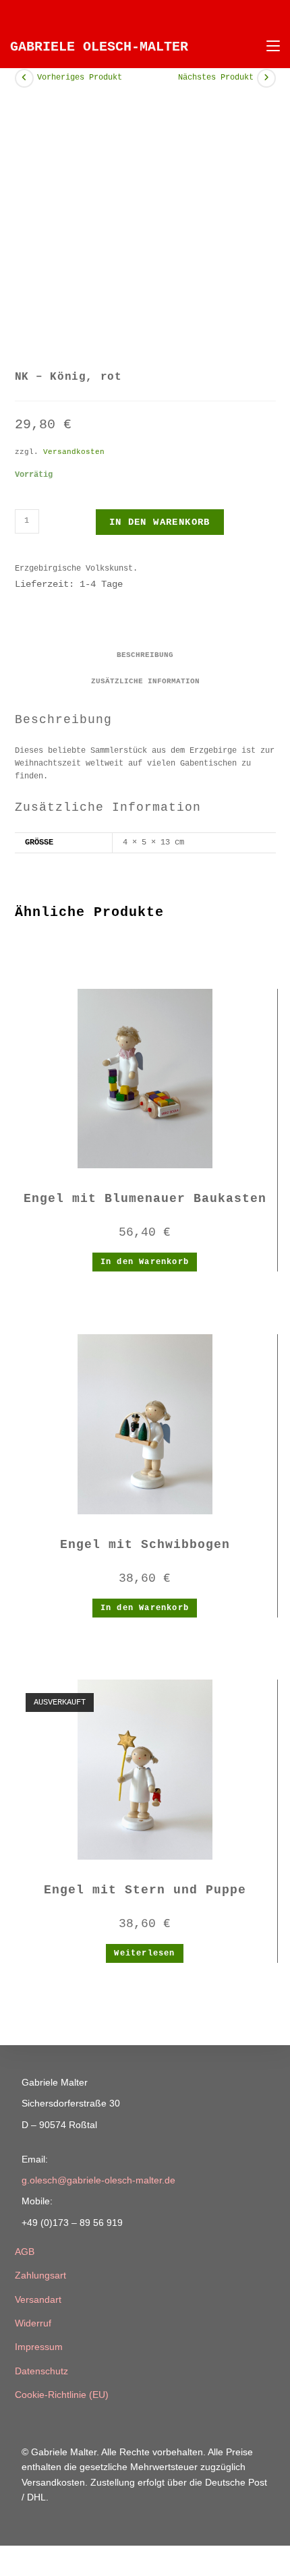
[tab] (145, 655)
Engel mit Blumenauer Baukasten (145, 1199)
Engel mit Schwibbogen (145, 1545)
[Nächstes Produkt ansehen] (266, 78)
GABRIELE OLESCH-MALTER (99, 47)
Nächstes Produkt (216, 78)
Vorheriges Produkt (80, 78)
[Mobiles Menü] (268, 47)
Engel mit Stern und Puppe (145, 1890)
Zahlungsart (40, 2275)
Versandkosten (74, 452)
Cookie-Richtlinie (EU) (62, 2395)
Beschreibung (145, 655)
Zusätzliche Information (145, 681)
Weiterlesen (144, 1953)
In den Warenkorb (160, 522)
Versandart (38, 2299)
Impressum (39, 2347)
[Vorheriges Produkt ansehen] (24, 78)
